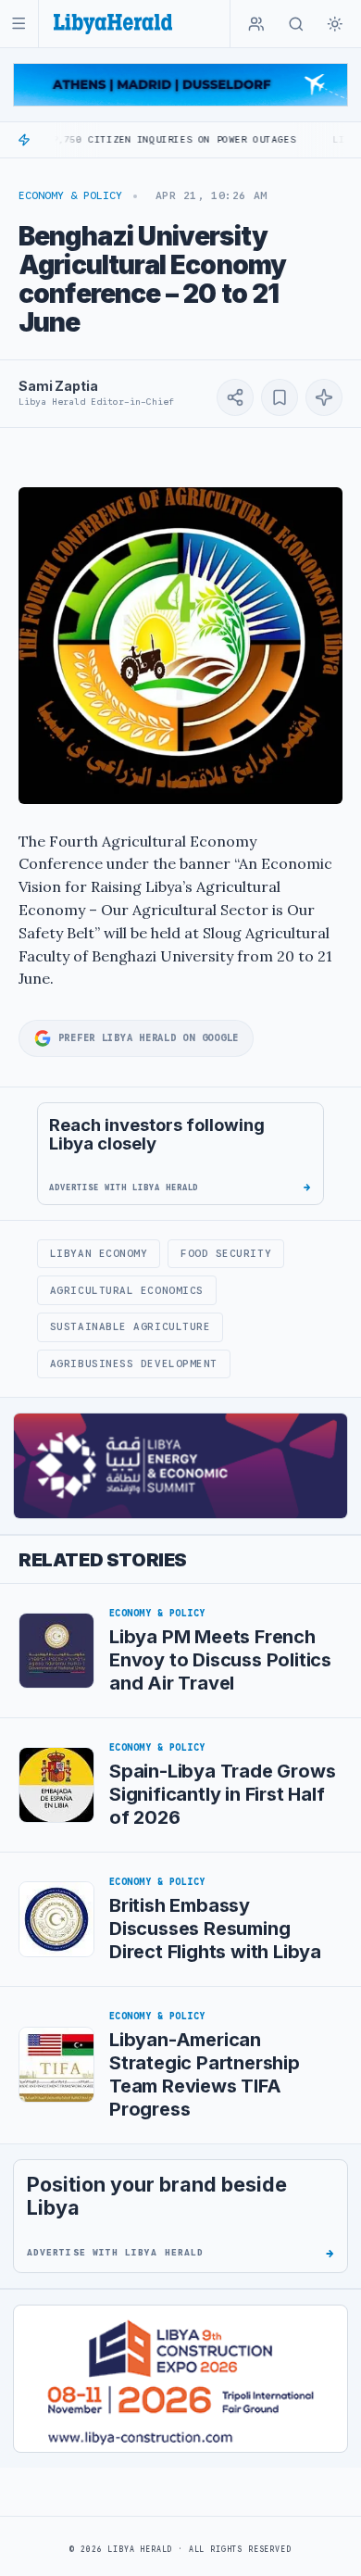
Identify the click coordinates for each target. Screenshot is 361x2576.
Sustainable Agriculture (131, 1326)
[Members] (256, 24)
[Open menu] (19, 24)
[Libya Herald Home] (113, 24)
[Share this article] (235, 397)
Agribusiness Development (134, 1363)
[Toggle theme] (335, 24)
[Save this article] (280, 397)
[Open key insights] (324, 397)
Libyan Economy (99, 1253)
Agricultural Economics (127, 1290)
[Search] (296, 24)
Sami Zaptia (58, 386)
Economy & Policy (70, 195)
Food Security (226, 1253)
